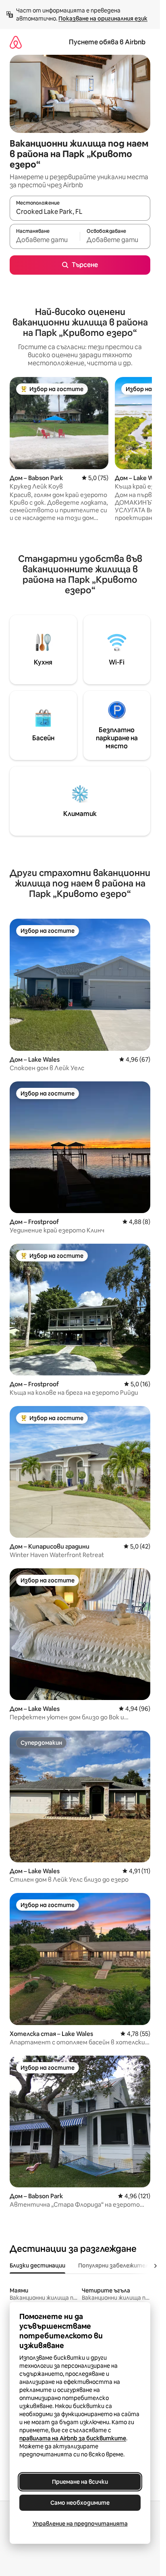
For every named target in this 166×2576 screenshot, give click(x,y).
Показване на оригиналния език (103, 19)
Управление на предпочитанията (80, 2524)
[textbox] (45, 240)
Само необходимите (80, 2503)
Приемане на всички (80, 2482)
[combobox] (80, 212)
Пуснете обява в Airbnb (107, 42)
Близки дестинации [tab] (37, 2265)
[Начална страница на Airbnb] (16, 42)
